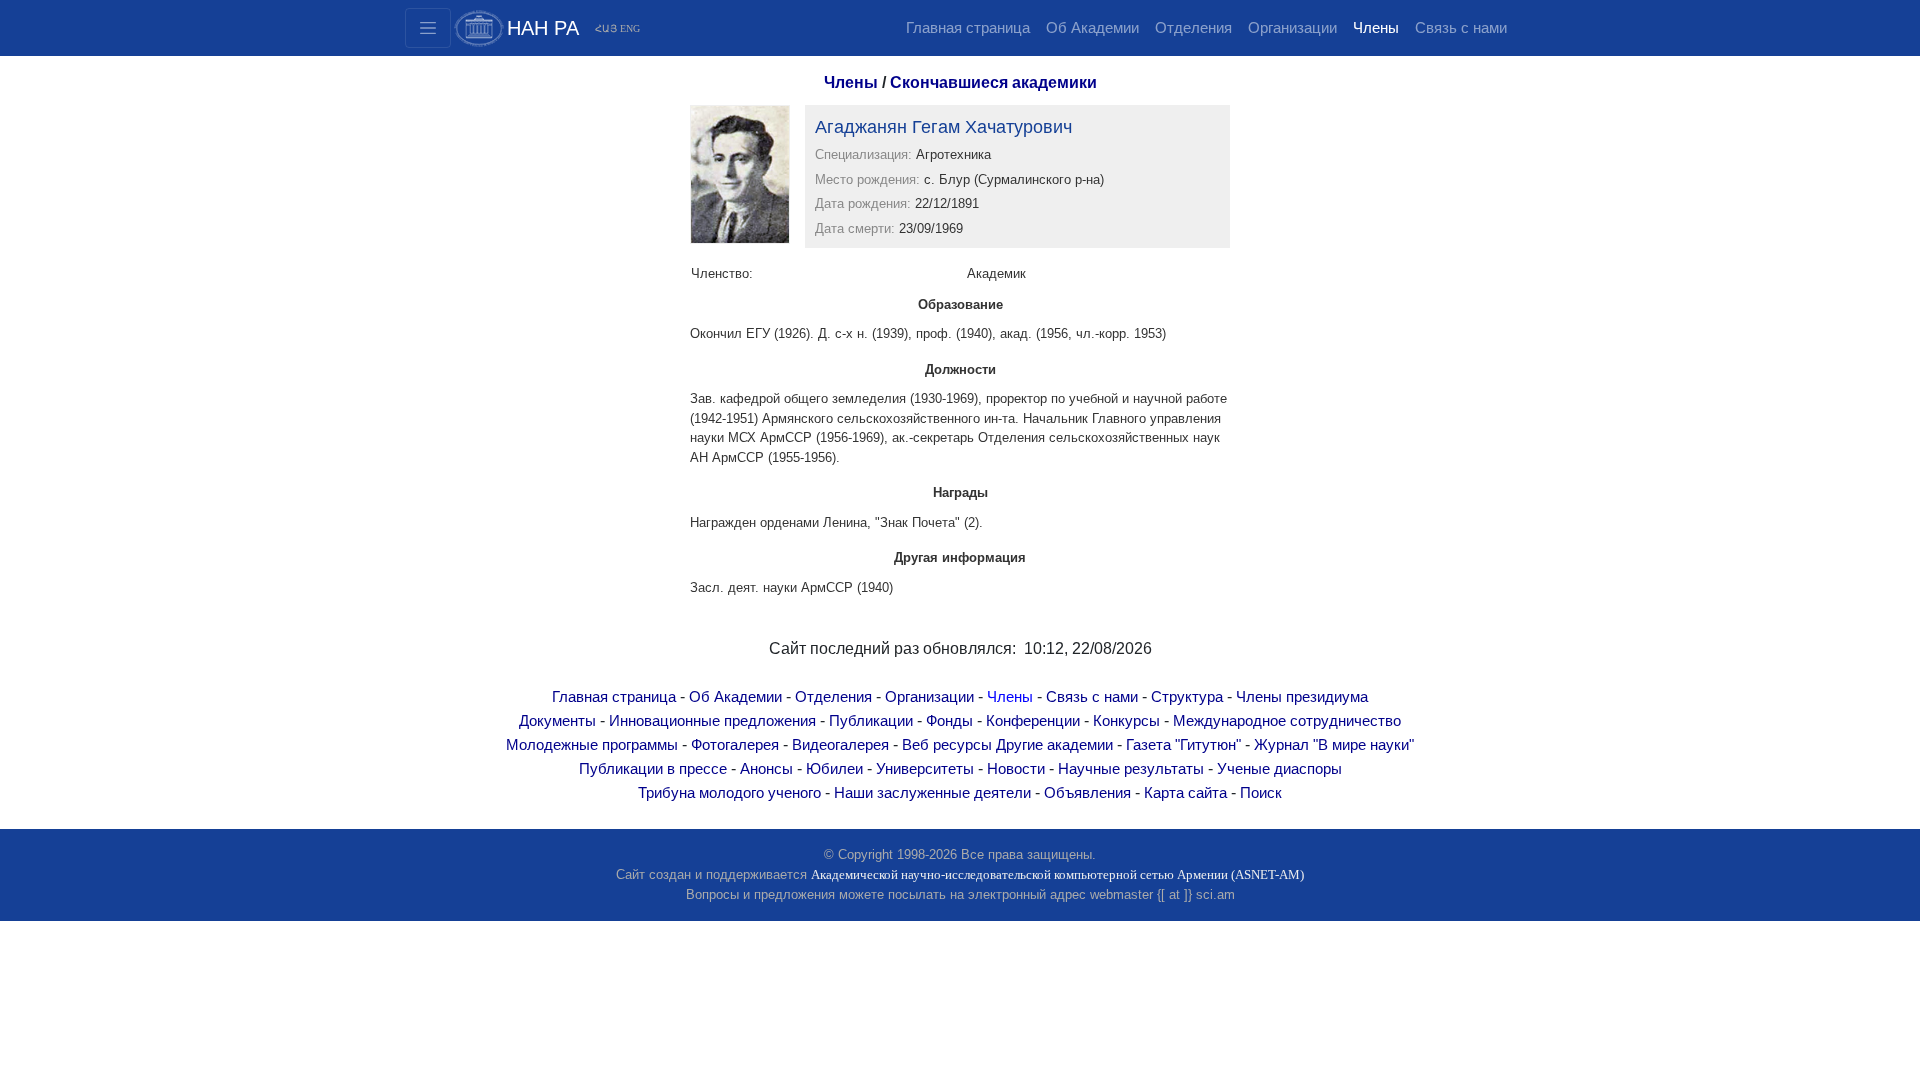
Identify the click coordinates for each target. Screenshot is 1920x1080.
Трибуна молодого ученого (729, 793)
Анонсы (766, 769)
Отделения (1193, 28)
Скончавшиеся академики (993, 82)
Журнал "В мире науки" (1334, 745)
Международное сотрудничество (1287, 721)
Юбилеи (834, 769)
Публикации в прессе (653, 769)
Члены (1376, 28)
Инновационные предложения (712, 721)
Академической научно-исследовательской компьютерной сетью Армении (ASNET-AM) (1057, 874)
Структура (1187, 697)
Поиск (1261, 793)
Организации (1292, 28)
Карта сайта (1185, 793)
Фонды (949, 721)
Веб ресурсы (947, 745)
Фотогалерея (735, 745)
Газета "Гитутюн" (1183, 745)
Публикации (871, 721)
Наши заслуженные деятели (932, 793)
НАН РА (543, 28)
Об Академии (1092, 28)
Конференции (1033, 721)
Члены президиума (1302, 697)
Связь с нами (1461, 28)
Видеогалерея (840, 745)
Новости (1016, 769)
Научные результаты (1131, 769)
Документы (557, 721)
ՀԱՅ (606, 28)
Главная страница (968, 28)
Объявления (1087, 793)
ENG (630, 28)
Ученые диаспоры (1279, 769)
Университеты (925, 769)
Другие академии (1054, 745)
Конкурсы (1126, 721)
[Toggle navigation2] (428, 28)
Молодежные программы (592, 745)
